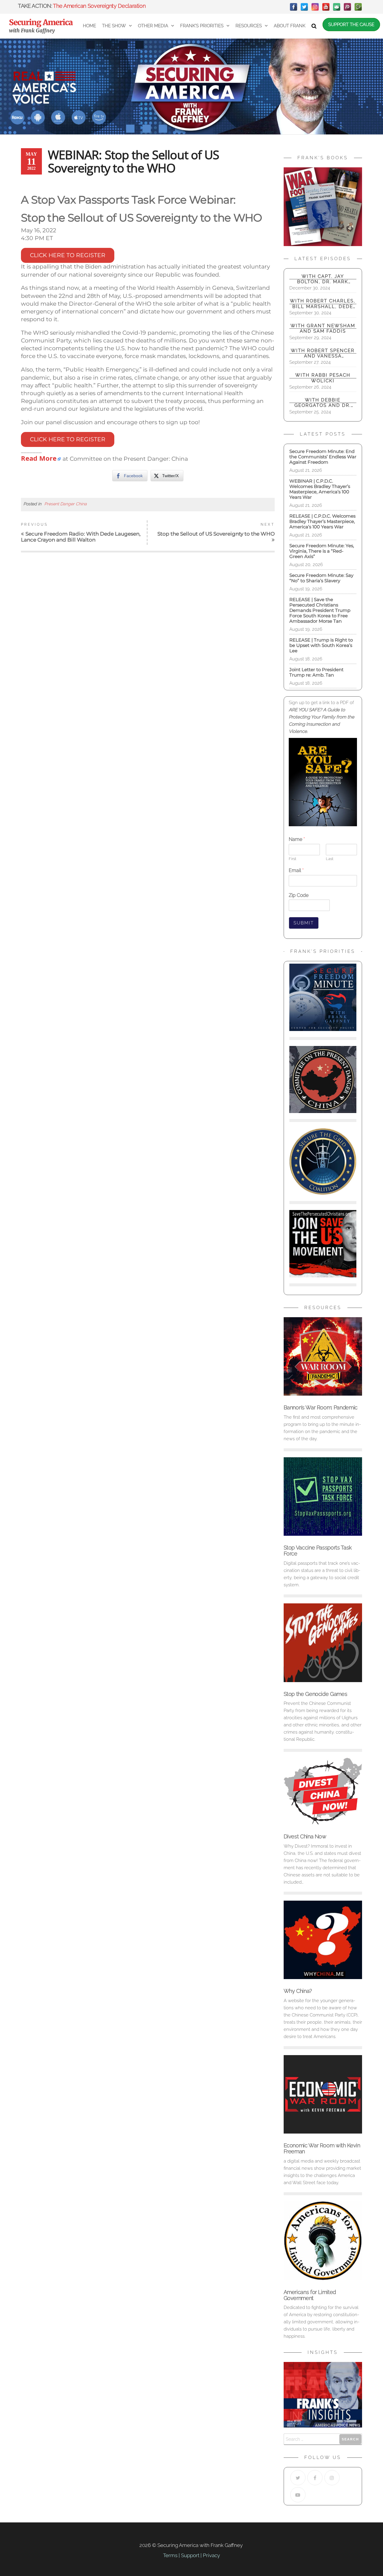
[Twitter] (304, 7)
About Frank (290, 26)
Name (297, 839)
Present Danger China (66, 504)
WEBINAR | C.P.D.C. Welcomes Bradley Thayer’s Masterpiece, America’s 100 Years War (320, 489)
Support (190, 2555)
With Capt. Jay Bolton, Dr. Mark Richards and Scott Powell (323, 279)
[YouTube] (326, 7)
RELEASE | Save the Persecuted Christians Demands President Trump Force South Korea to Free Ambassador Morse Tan (320, 610)
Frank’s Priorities (202, 26)
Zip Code (299, 895)
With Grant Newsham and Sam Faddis (323, 328)
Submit (304, 923)
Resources (249, 26)
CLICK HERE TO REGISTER (68, 255)
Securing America (41, 22)
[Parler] (347, 7)
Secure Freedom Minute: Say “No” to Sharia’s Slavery (321, 578)
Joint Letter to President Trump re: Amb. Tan (316, 672)
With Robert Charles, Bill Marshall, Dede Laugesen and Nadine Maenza (323, 304)
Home (89, 26)
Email (296, 870)
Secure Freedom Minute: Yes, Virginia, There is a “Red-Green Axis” (322, 551)
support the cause (351, 25)
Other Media (153, 26)
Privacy (211, 2555)
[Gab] (337, 7)
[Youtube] (298, 2495)
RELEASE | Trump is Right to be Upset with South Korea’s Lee (321, 645)
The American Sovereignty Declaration (99, 6)
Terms (170, 2555)
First (292, 859)
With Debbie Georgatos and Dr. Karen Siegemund (323, 403)
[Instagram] (315, 7)
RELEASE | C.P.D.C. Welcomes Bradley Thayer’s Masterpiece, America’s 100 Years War (322, 521)
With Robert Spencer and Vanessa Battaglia (323, 353)
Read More (39, 458)
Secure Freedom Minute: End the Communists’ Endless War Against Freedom (323, 457)
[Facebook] (294, 7)
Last (330, 859)
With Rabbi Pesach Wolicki (323, 378)
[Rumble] (358, 7)
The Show (114, 26)
